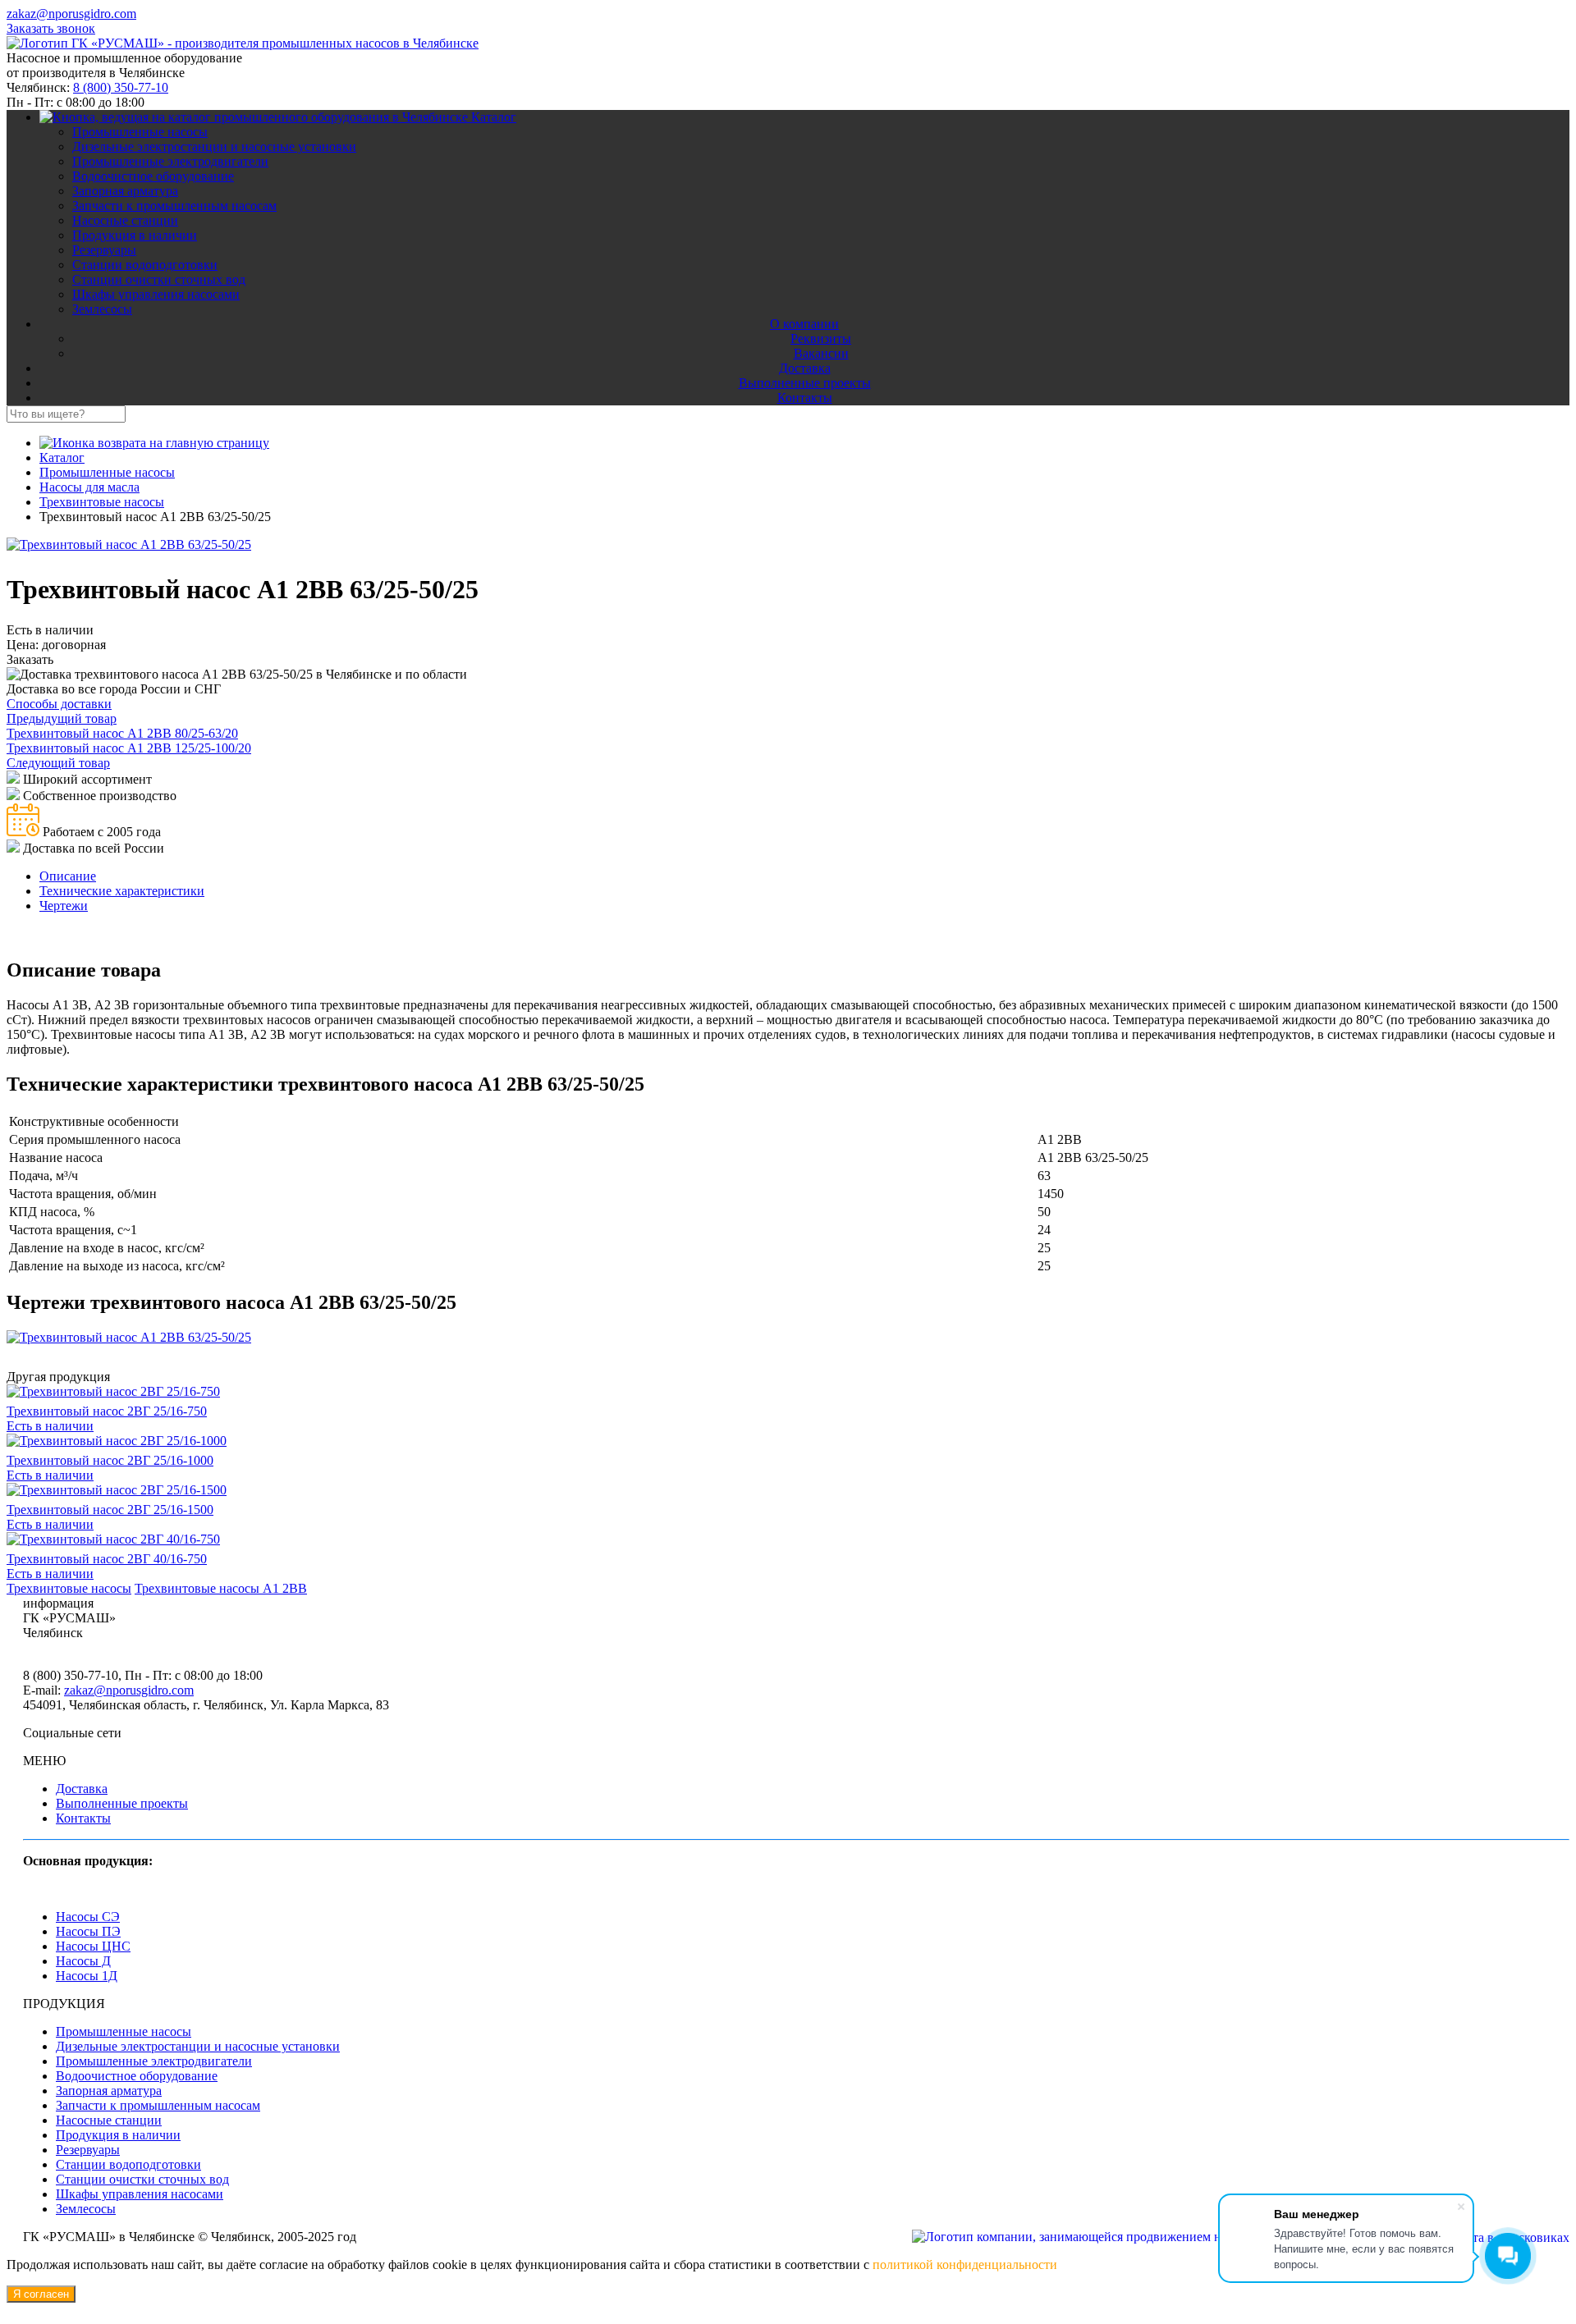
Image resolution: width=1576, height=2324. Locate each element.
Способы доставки (59, 704)
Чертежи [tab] (64, 906)
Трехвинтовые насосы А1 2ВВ (221, 1588)
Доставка (805, 368)
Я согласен (41, 2294)
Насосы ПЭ (88, 1931)
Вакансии (821, 353)
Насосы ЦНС (93, 1946)
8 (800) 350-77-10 (121, 87)
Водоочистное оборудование (153, 176)
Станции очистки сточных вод (159, 279)
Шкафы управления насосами (156, 294)
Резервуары (104, 250)
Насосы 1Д (87, 1976)
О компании (804, 324)
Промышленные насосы (140, 132)
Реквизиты (821, 339)
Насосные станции (125, 220)
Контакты (805, 398)
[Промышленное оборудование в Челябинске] (243, 43)
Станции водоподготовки (145, 265)
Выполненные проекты (805, 383)
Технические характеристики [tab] (122, 891)
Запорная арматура (125, 191)
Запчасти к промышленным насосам (174, 206)
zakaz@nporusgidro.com (71, 14)
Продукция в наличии (135, 235)
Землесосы (102, 309)
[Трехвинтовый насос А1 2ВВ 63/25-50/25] (129, 544)
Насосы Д (83, 1961)
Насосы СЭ (88, 1917)
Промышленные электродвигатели (170, 161)
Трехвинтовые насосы (69, 1588)
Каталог (494, 117)
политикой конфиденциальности (965, 2265)
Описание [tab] (68, 876)
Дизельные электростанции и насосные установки (214, 146)
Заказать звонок (51, 28)
